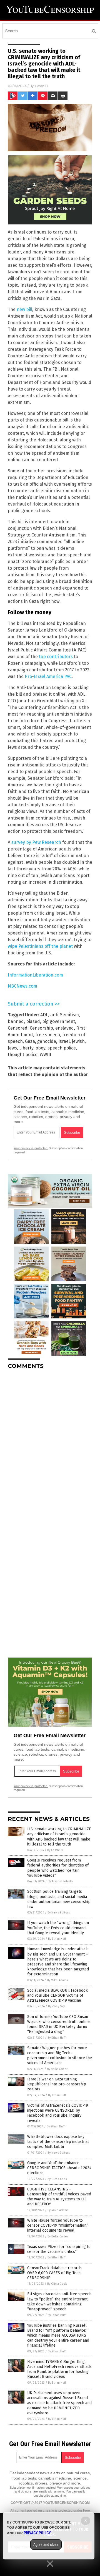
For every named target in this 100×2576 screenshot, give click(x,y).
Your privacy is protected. (31, 1148)
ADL (44, 1015)
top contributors (56, 657)
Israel (64, 1041)
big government (59, 1021)
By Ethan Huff (57, 1939)
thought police (23, 1055)
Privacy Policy (37, 2533)
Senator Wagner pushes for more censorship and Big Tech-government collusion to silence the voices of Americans (60, 2056)
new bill (24, 309)
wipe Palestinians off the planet (40, 946)
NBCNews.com (22, 986)
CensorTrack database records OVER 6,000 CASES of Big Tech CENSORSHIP (54, 2273)
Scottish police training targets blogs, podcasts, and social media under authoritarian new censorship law (59, 1899)
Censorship (41, 1028)
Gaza (30, 1041)
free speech (48, 1035)
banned (16, 1021)
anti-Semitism (65, 1015)
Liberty (26, 1048)
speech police (62, 1048)
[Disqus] (50, 1443)
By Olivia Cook (57, 2179)
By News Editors (59, 1913)
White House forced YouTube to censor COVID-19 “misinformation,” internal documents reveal (58, 2225)
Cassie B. (42, 86)
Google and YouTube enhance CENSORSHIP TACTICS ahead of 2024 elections (59, 2168)
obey (40, 1048)
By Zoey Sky (56, 2006)
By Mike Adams (57, 1980)
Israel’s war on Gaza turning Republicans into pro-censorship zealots (57, 2084)
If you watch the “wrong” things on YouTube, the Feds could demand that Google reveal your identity (58, 1928)
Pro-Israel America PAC (48, 676)
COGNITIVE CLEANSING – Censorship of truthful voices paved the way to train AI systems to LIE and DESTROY (59, 2197)
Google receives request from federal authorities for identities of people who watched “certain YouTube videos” (58, 1868)
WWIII (45, 1055)
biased (33, 1021)
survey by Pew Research (36, 842)
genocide (47, 1041)
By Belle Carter (57, 2069)
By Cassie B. (55, 1850)
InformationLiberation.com (35, 975)
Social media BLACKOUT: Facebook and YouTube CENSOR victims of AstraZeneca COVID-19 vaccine (57, 1995)
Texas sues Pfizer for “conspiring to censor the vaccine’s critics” (59, 2249)
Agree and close (46, 2544)
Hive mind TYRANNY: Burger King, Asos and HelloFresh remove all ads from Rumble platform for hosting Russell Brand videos (59, 2369)
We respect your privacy (74, 2488)
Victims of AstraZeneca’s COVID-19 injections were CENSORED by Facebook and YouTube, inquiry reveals (58, 2113)
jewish (78, 1041)
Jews (12, 1048)
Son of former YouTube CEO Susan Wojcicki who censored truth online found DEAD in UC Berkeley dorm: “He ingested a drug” (58, 2024)
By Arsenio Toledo (60, 1881)
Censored (18, 1028)
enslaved (65, 1028)
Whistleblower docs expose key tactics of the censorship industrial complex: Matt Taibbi (58, 2142)
